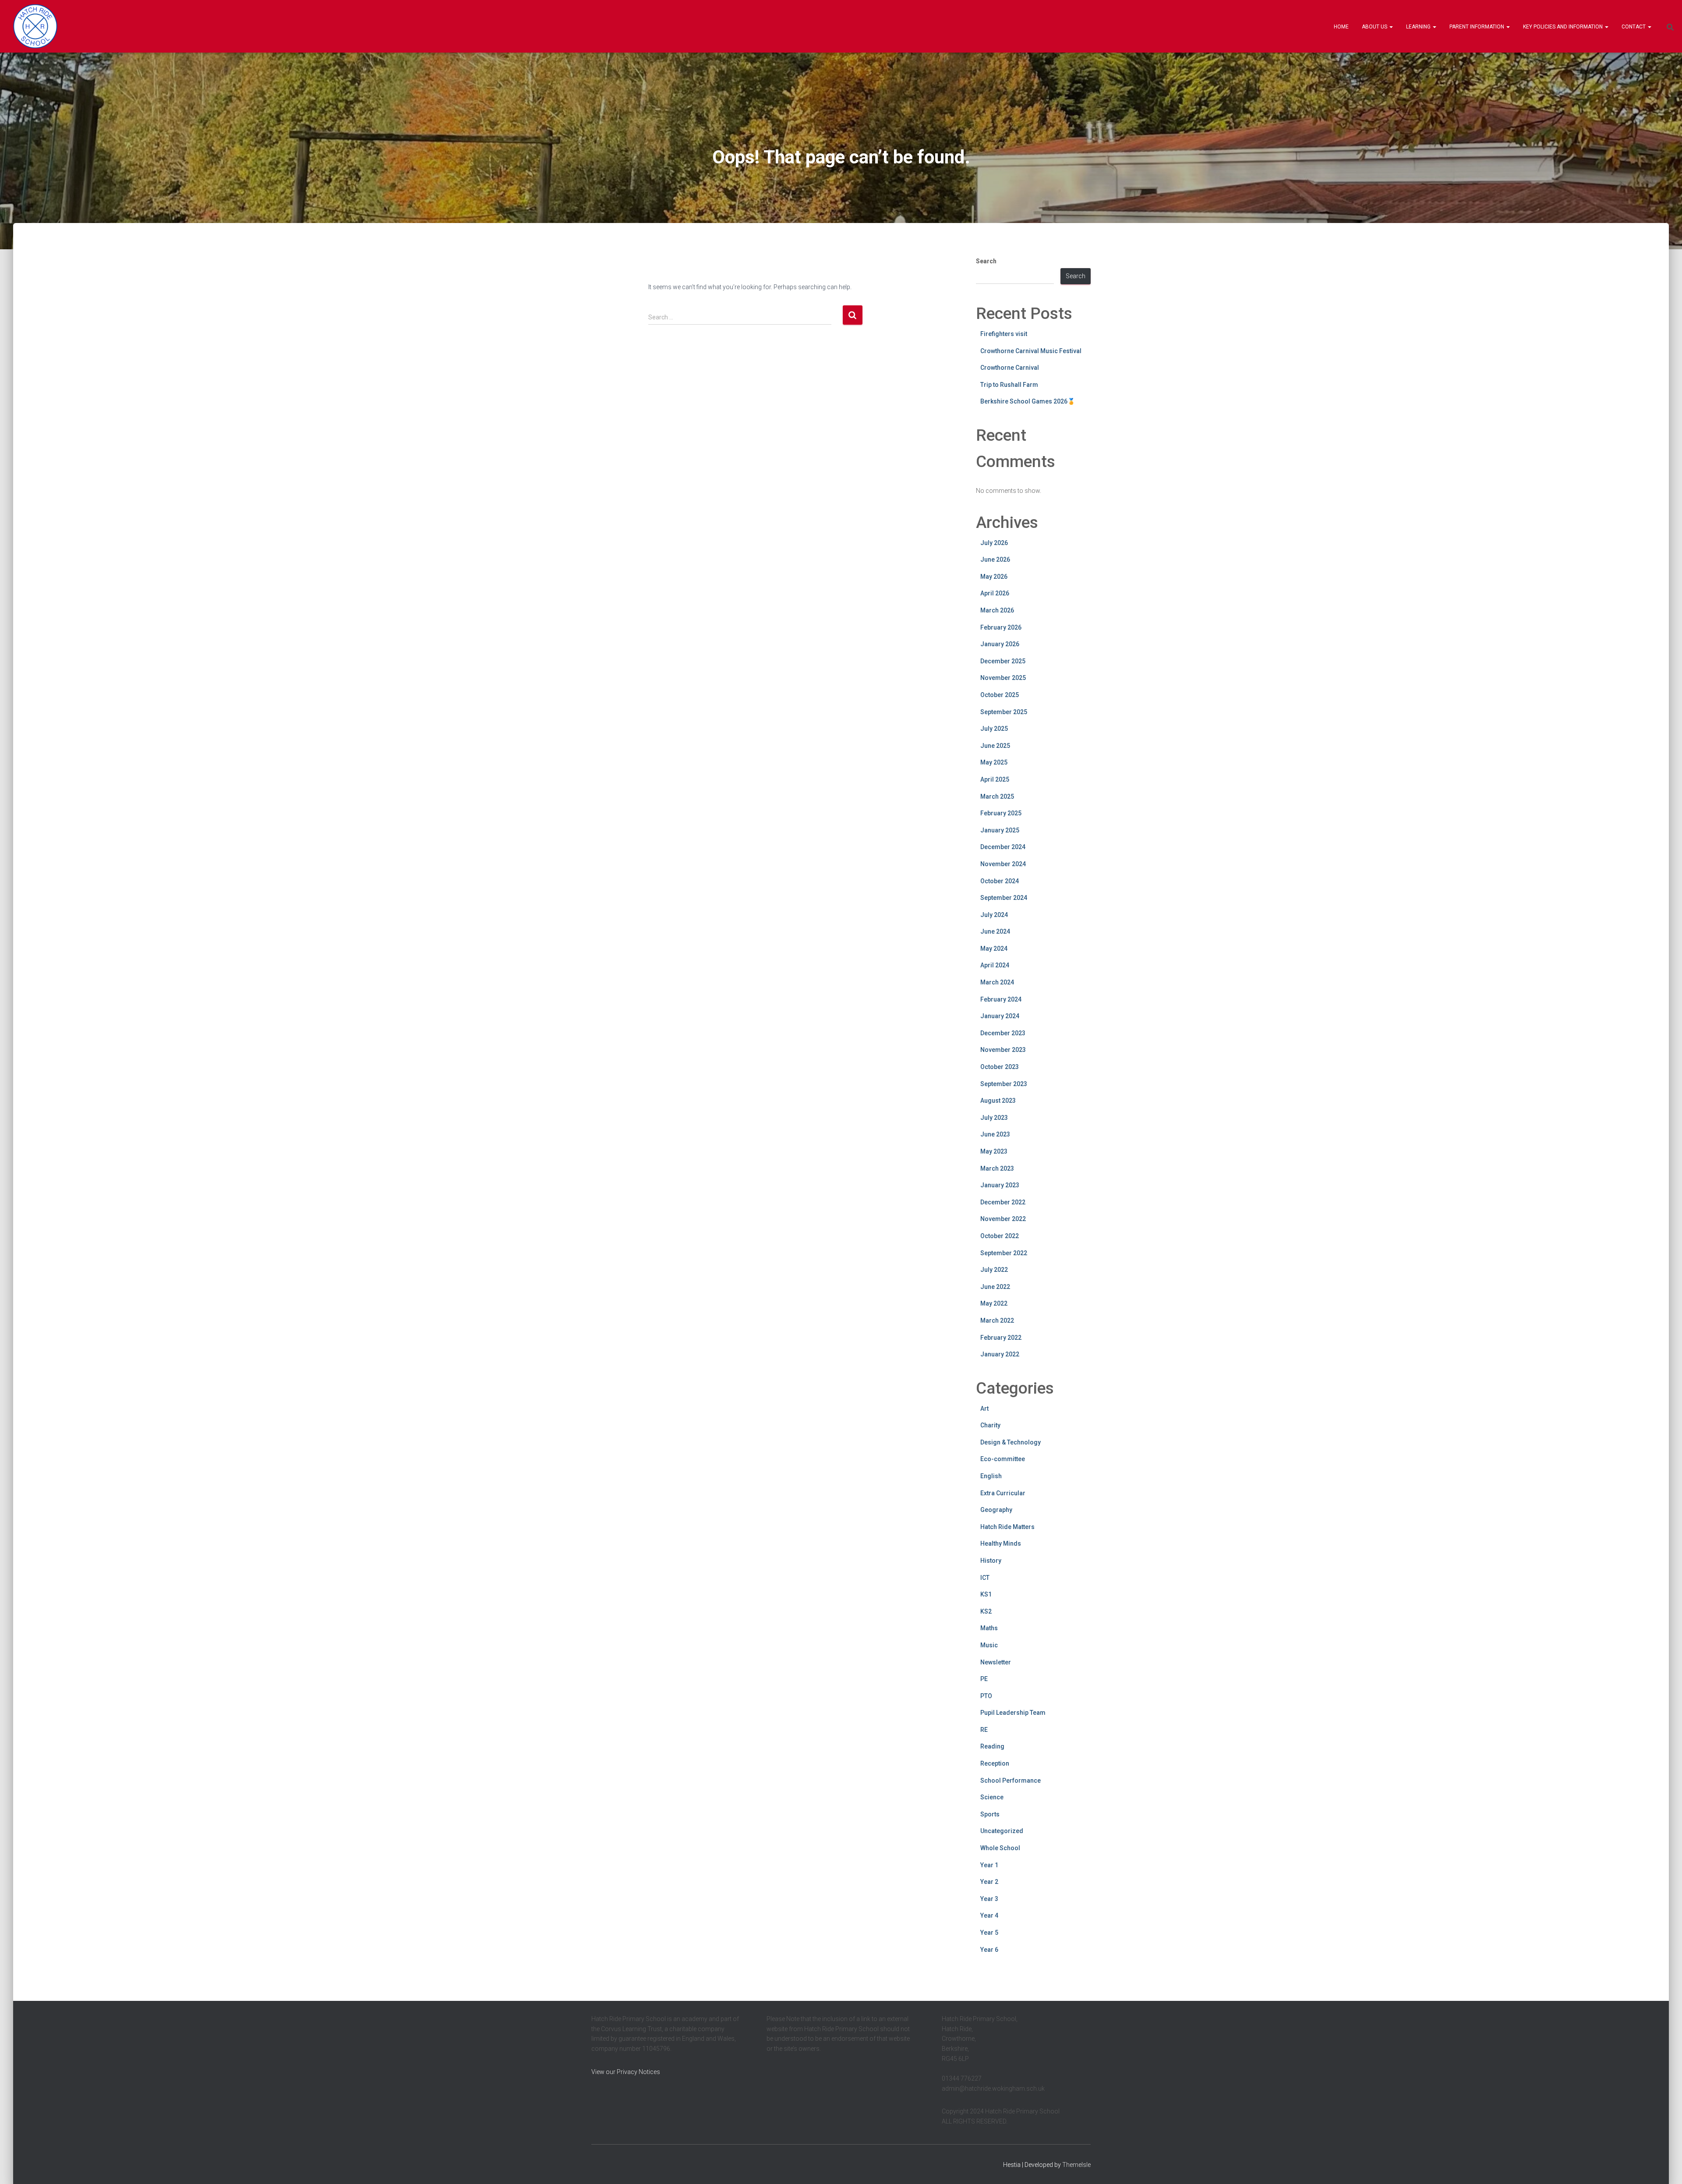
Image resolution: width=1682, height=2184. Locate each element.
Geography (996, 1510)
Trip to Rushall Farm (1009, 385)
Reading (992, 1746)
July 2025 (994, 729)
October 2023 (1000, 1067)
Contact (1634, 27)
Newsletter (996, 1662)
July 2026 (994, 543)
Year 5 (989, 1933)
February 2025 (1001, 813)
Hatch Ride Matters (1007, 1527)
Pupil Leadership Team (1013, 1713)
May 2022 (994, 1303)
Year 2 (989, 1882)
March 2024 (997, 982)
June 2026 (995, 559)
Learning (1419, 27)
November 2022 (1003, 1219)
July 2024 (994, 915)
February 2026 (1001, 627)
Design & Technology (1011, 1442)
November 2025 (1003, 678)
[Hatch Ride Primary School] (35, 26)
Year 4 (989, 1915)
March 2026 (997, 610)
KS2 (986, 1611)
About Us (1375, 27)
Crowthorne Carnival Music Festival (1031, 351)
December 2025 (1003, 661)
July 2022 (994, 1270)
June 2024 (995, 931)
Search (986, 261)
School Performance (1011, 1780)
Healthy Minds (1001, 1543)
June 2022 (995, 1287)
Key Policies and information (1564, 27)
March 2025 (997, 796)
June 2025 (995, 746)
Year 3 (989, 1899)
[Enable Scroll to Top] (1665, 2166)
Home (1341, 27)
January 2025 (1000, 830)
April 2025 (995, 779)
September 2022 (1004, 1253)
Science (992, 1797)
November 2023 (1003, 1050)
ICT (985, 1578)
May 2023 (994, 1151)
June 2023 (995, 1134)
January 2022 (1000, 1354)
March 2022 (997, 1320)
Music (989, 1645)
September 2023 (1004, 1084)
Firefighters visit (1004, 334)
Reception (995, 1763)
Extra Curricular (1003, 1493)
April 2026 (995, 593)
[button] (1391, 27)
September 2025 (1004, 712)
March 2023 (997, 1168)
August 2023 (998, 1101)
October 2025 (1000, 695)
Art (984, 1409)
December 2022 (1003, 1202)
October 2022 (1000, 1236)
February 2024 (1001, 999)
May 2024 (994, 949)
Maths (989, 1628)
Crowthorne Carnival (1010, 368)
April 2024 (995, 965)
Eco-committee (1003, 1459)
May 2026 (994, 577)
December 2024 (1003, 847)
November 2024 (1003, 864)
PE (984, 1679)
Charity (990, 1425)
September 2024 (1004, 898)
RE (984, 1730)
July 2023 (994, 1118)
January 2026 (1000, 644)
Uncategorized (1002, 1831)
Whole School (1000, 1848)
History (991, 1561)
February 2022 (1001, 1338)
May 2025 (994, 762)
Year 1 (989, 1865)
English (991, 1476)
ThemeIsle (1076, 2165)
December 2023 (1003, 1033)
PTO (986, 1696)
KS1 (986, 1594)
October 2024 (1000, 881)
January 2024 (1000, 1016)
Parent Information (1477, 27)
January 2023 (1000, 1185)
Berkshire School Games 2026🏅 (1028, 401)
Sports (990, 1814)
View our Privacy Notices (626, 2072)
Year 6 (989, 1950)
